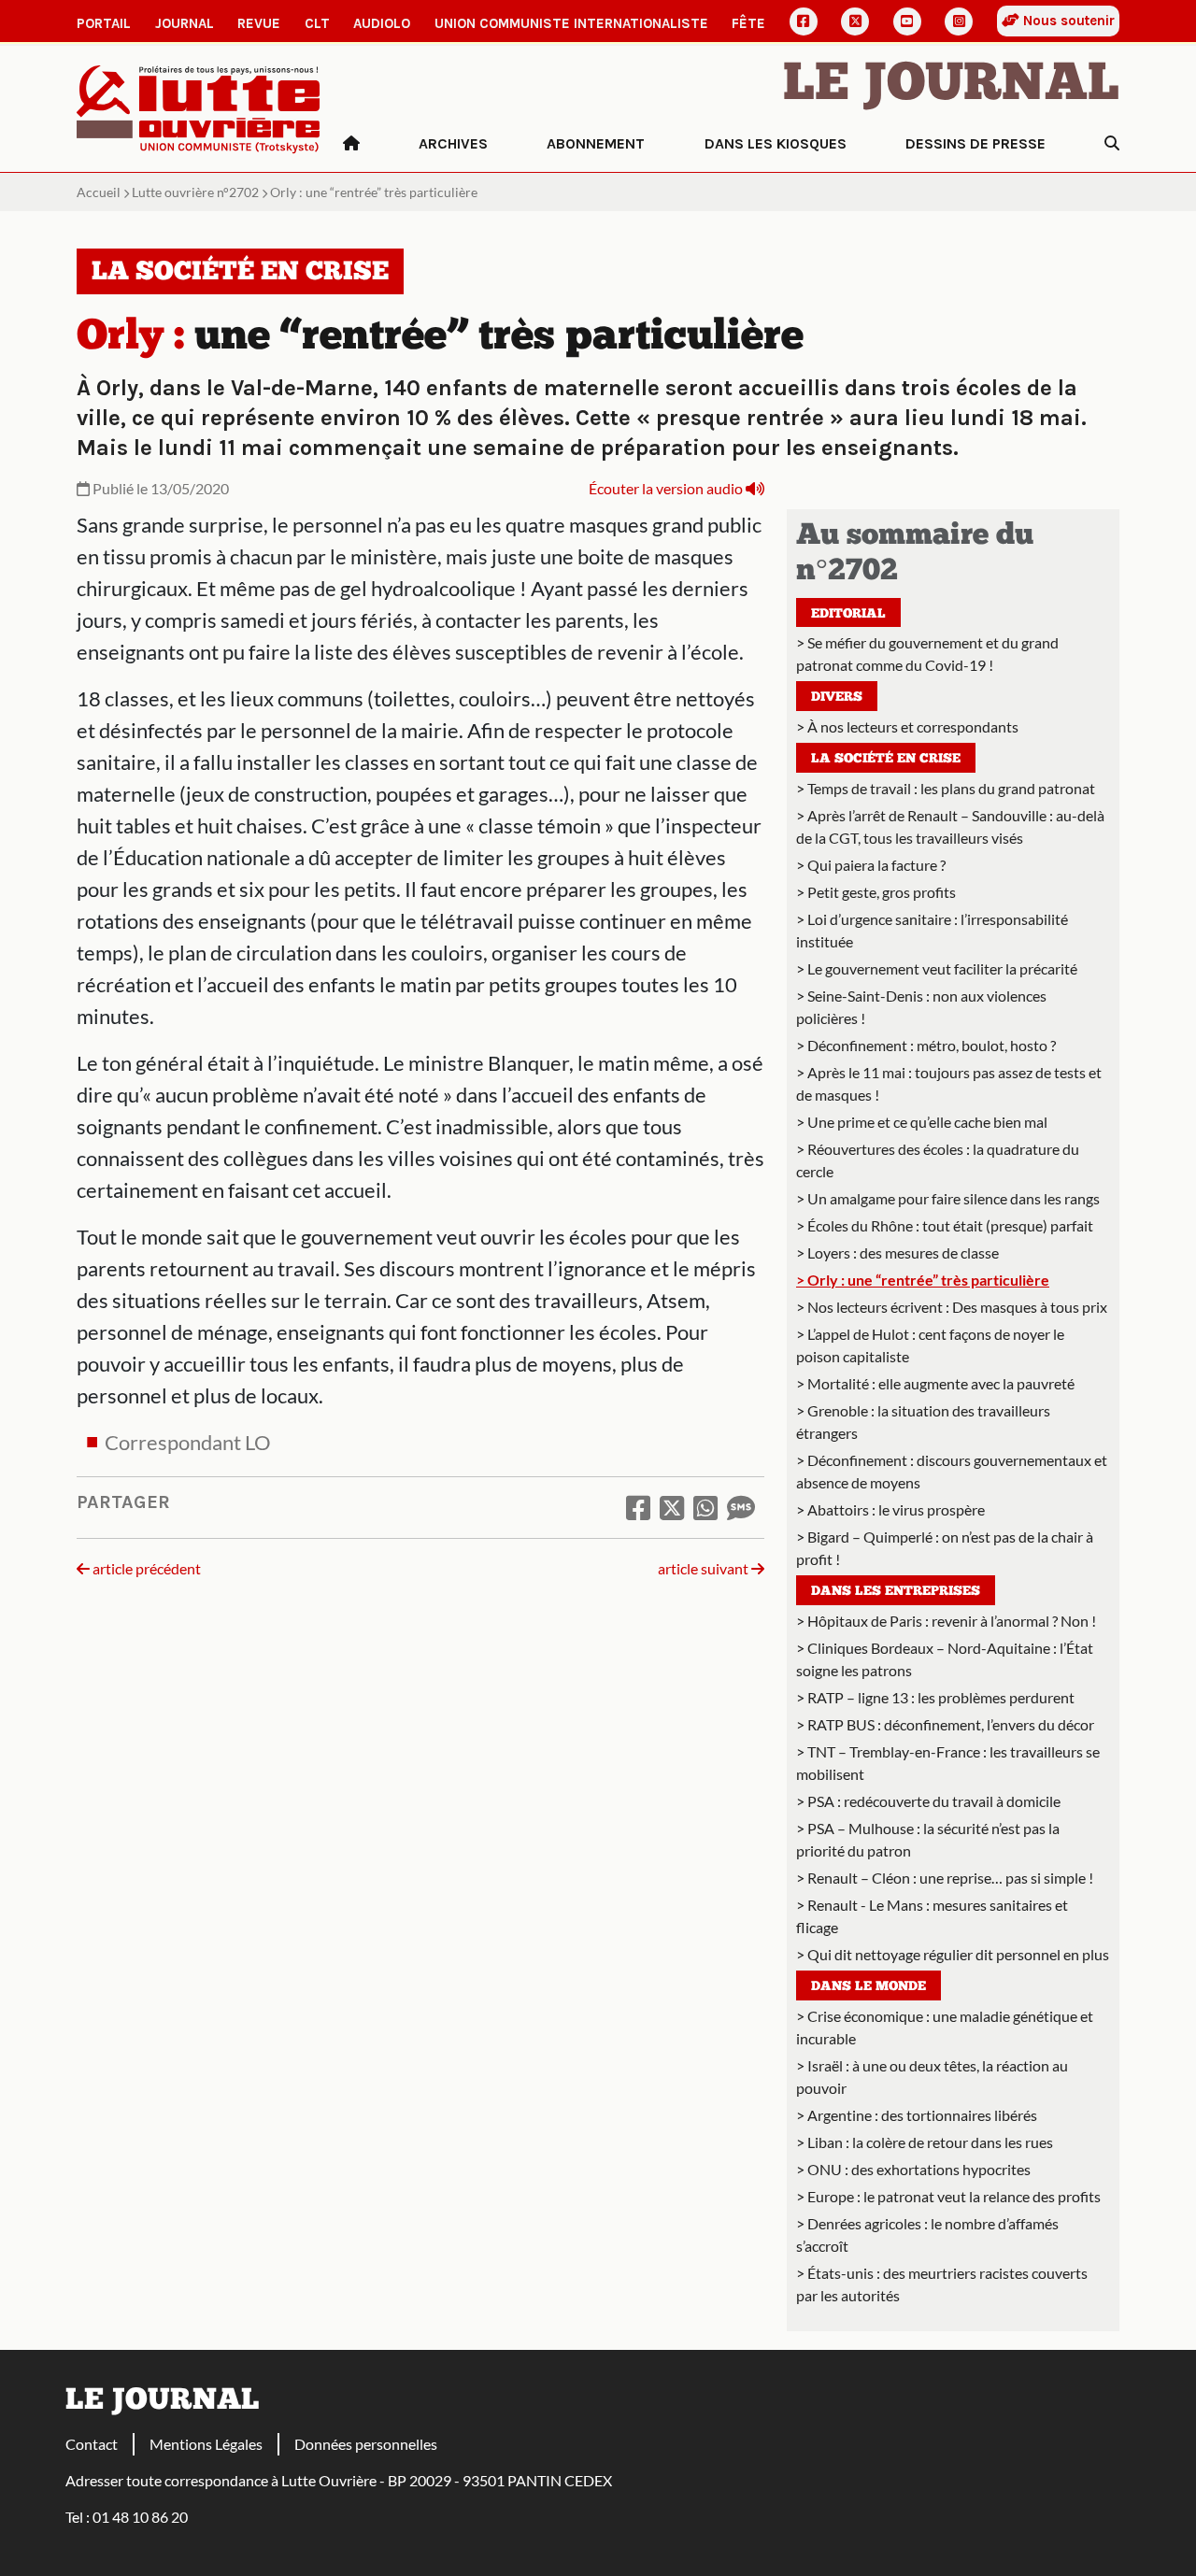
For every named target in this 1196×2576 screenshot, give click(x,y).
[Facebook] (804, 21)
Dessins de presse (975, 143)
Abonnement (596, 143)
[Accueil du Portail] (199, 107)
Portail (104, 23)
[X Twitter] (855, 21)
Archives (453, 143)
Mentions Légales (206, 2444)
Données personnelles (366, 2444)
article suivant (705, 1568)
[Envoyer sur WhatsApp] (705, 1507)
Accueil (99, 192)
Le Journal (951, 86)
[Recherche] (1112, 144)
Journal (185, 23)
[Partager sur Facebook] (638, 1507)
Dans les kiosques (776, 143)
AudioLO (382, 23)
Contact (92, 2444)
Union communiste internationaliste (571, 23)
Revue (259, 23)
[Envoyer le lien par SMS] (741, 1507)
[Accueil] (351, 144)
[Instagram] (959, 21)
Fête (748, 23)
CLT (317, 23)
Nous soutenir (1067, 21)
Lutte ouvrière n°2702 (195, 192)
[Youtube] (907, 21)
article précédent (145, 1568)
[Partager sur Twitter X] (672, 1507)
